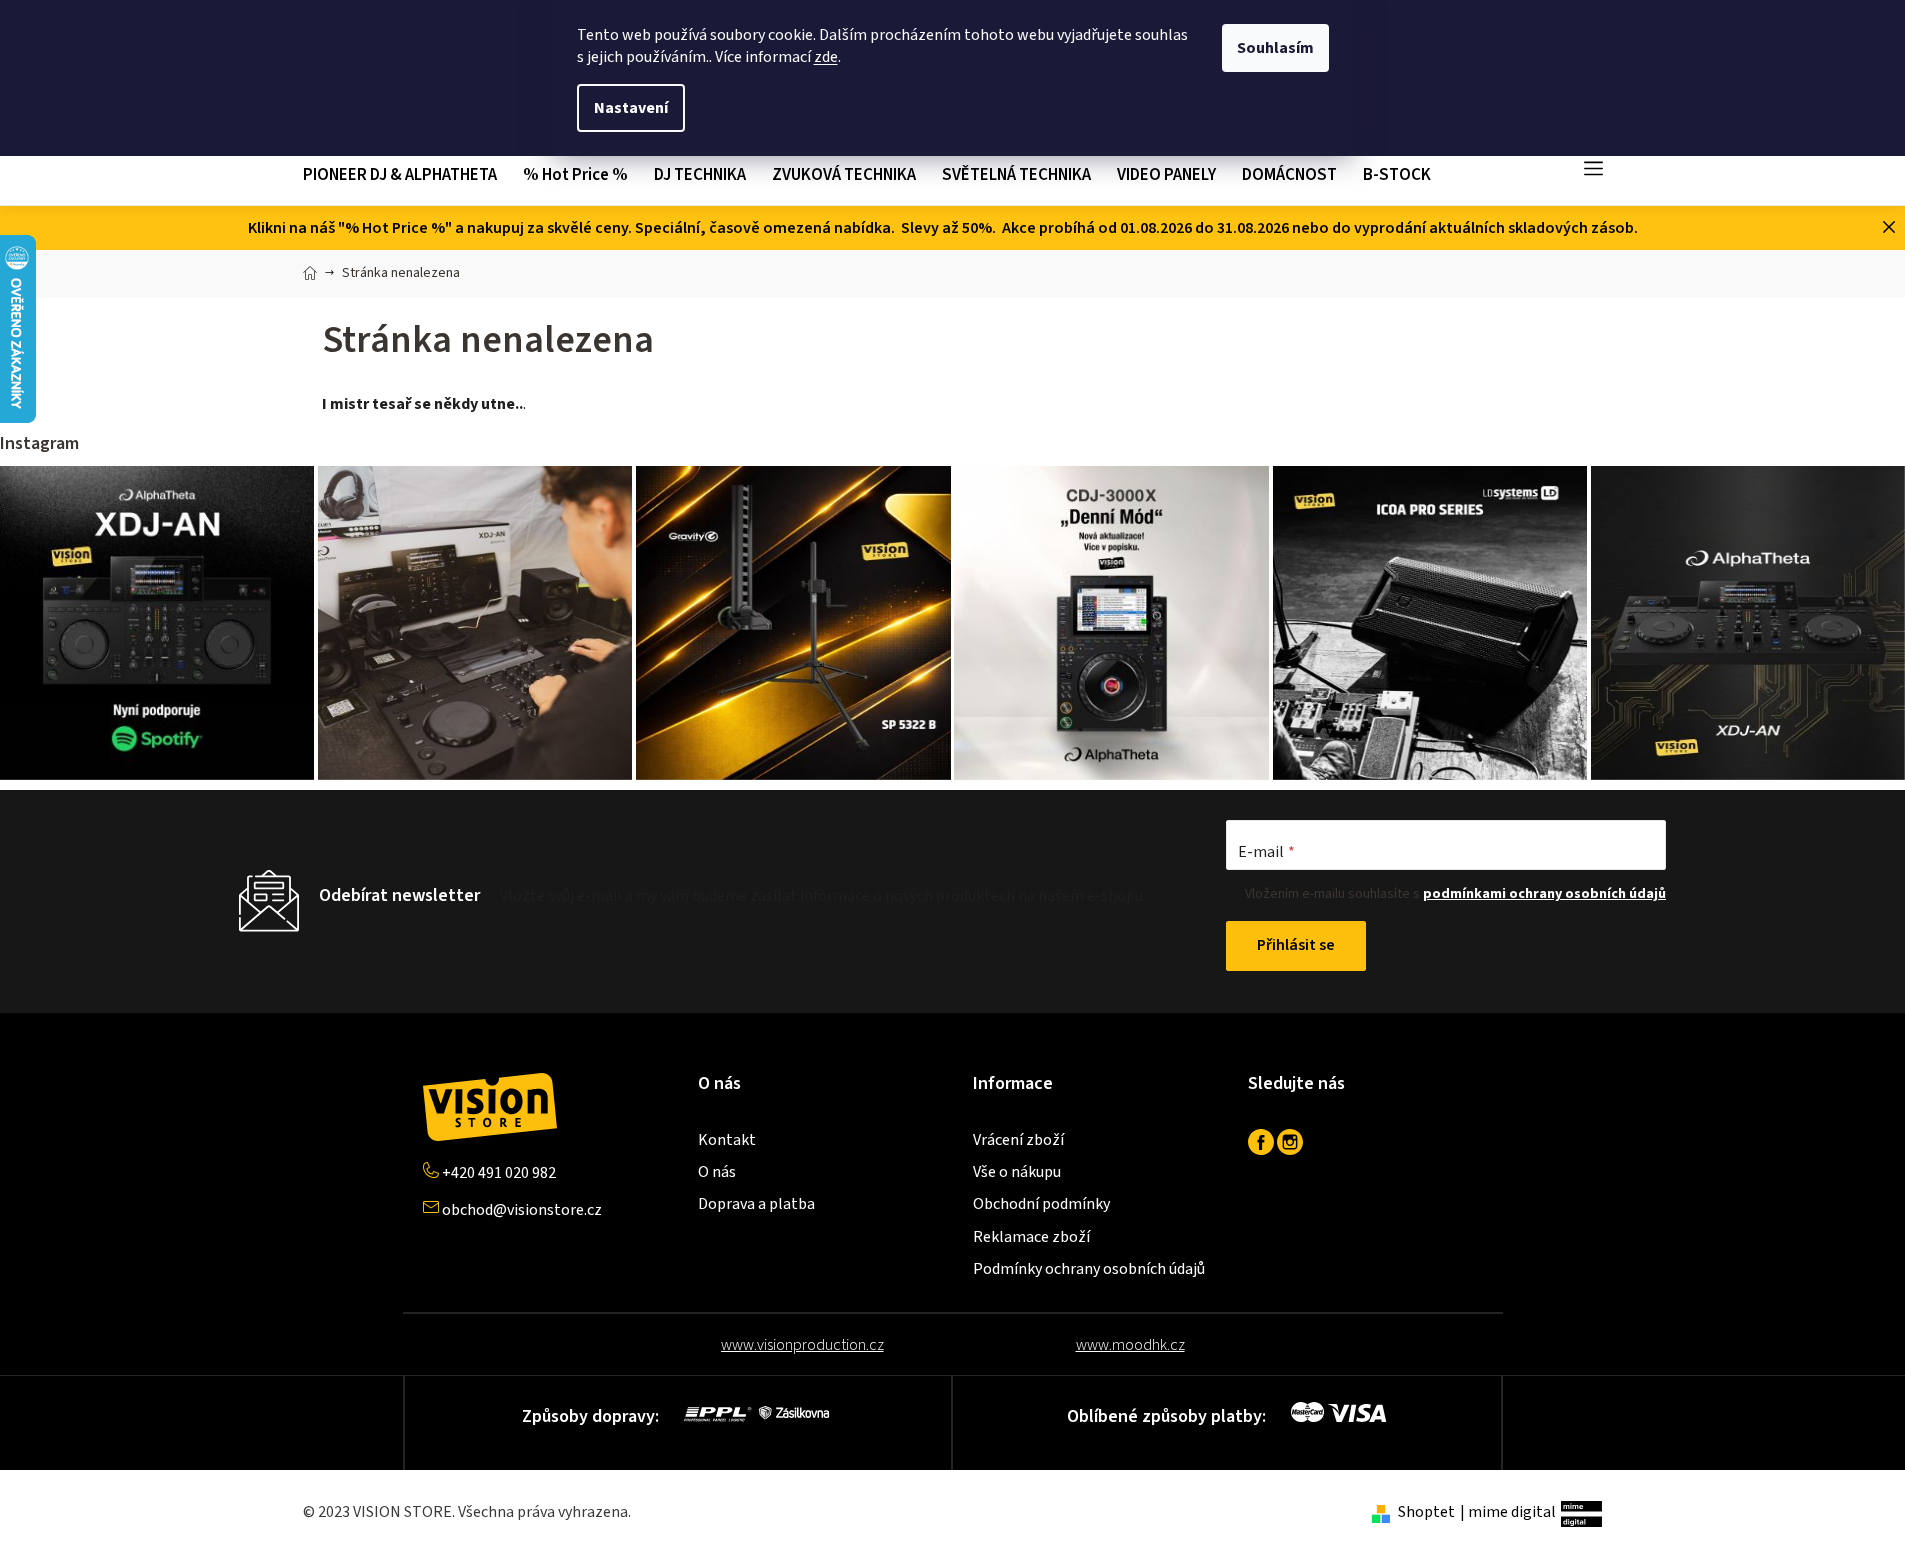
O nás (717, 1172)
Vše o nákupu (1017, 1172)
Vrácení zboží (1018, 1140)
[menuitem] (406, 175)
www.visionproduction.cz (802, 1345)
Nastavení (631, 108)
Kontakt (727, 1140)
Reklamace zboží (1031, 1237)
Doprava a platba (756, 1204)
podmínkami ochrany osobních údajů (1544, 894)
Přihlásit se (1296, 945)
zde (826, 57)
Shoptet (1426, 1512)
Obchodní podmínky (1041, 1204)
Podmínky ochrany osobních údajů (1089, 1269)
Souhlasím (1275, 48)
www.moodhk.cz (1130, 1345)
